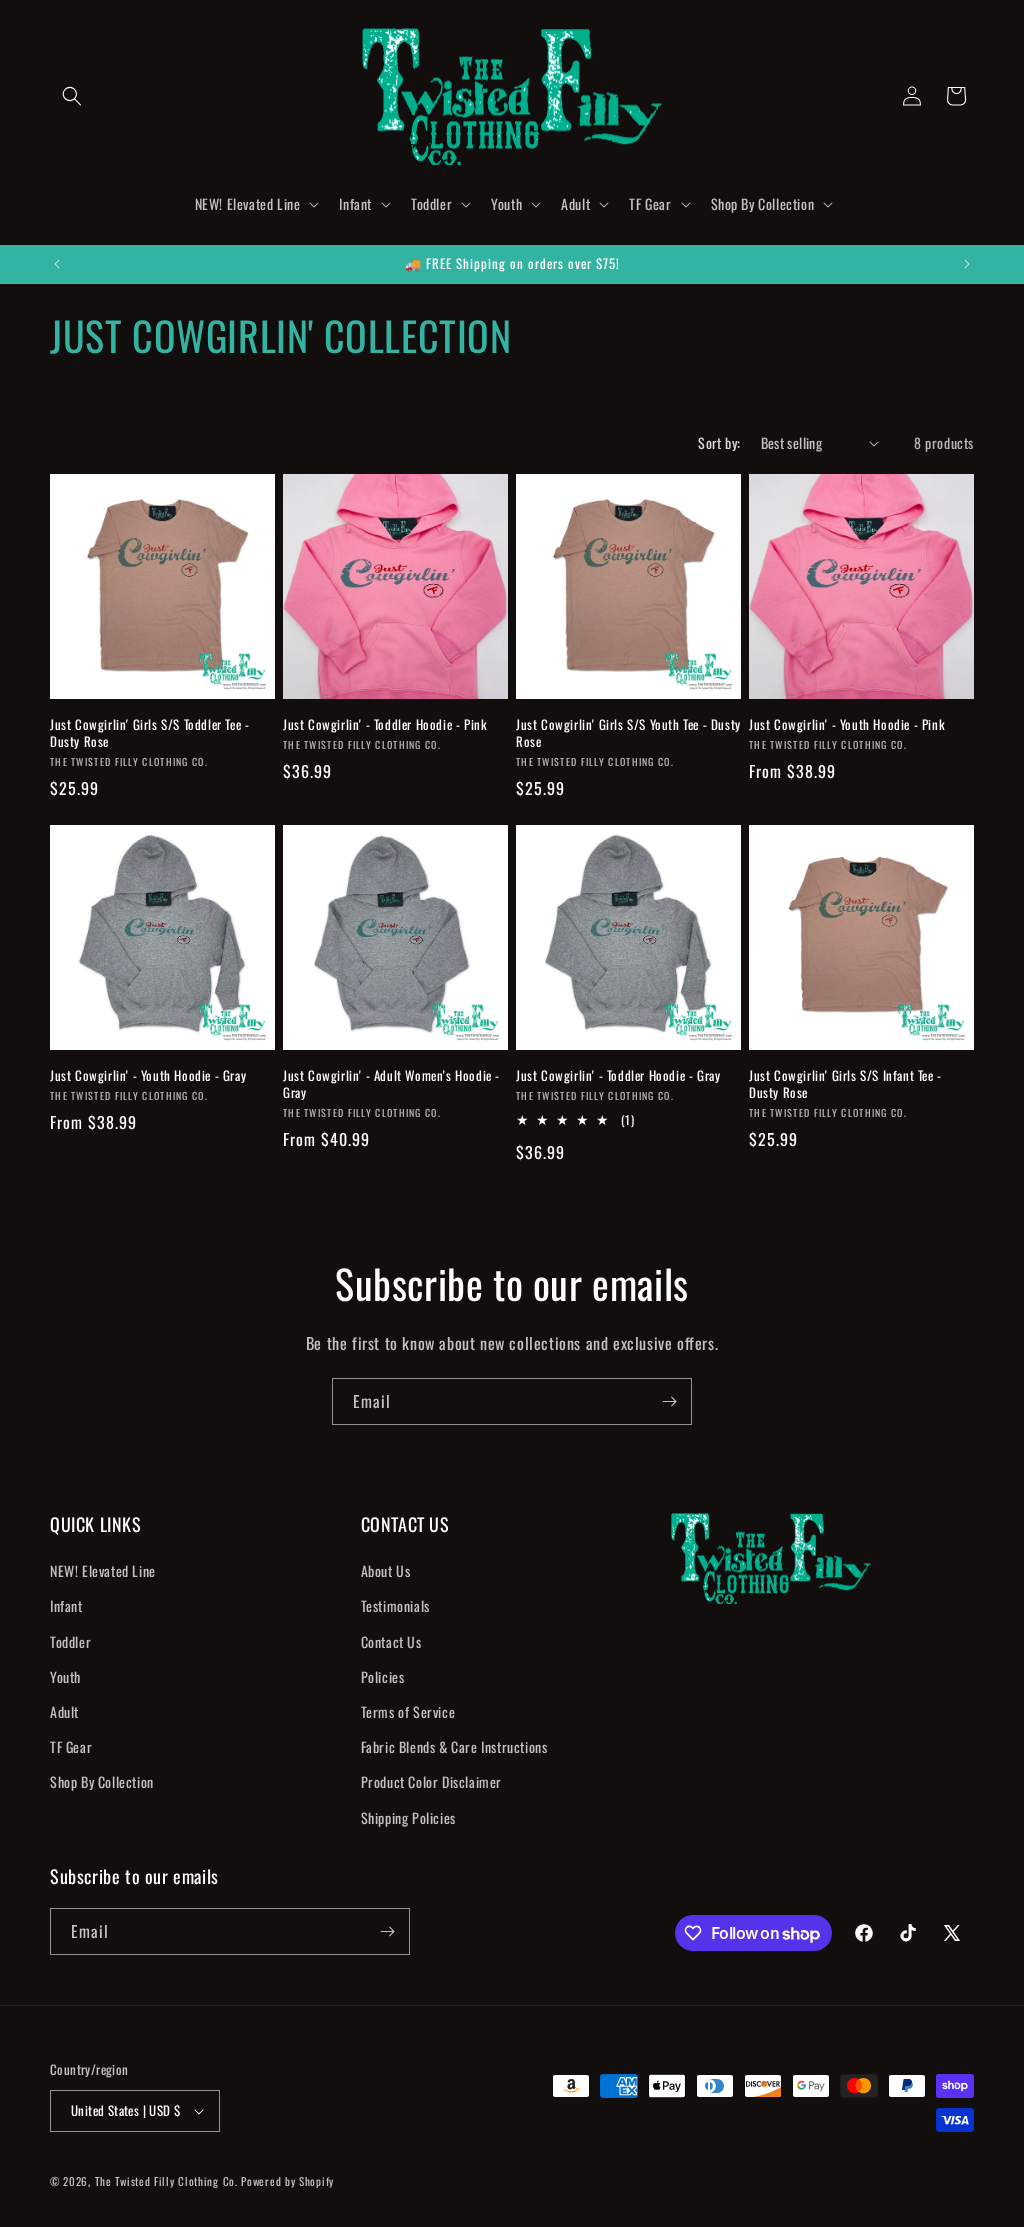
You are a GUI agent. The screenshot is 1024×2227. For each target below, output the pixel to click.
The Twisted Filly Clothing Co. (168, 2181)
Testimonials (395, 1605)
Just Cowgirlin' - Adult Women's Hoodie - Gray (391, 1084)
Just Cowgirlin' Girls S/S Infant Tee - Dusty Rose (845, 1084)
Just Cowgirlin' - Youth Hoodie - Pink (847, 724)
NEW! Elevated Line (103, 1570)
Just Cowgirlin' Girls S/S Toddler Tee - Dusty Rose (149, 733)
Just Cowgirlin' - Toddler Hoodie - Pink (385, 724)
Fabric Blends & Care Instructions (454, 1746)
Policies (383, 1676)
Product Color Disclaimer (431, 1781)
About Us (386, 1570)
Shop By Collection (102, 1781)
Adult (64, 1711)
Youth (65, 1676)
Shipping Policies (408, 1817)
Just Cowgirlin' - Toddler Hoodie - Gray (618, 1075)
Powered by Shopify (287, 2181)
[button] (72, 96)
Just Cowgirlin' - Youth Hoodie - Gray (148, 1075)
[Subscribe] (669, 1401)
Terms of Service (408, 1711)
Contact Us (391, 1641)
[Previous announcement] (57, 264)
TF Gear (71, 1746)
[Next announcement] (967, 264)
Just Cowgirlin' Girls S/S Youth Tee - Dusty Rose (628, 733)
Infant (66, 1605)
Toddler (70, 1641)
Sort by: (719, 442)
